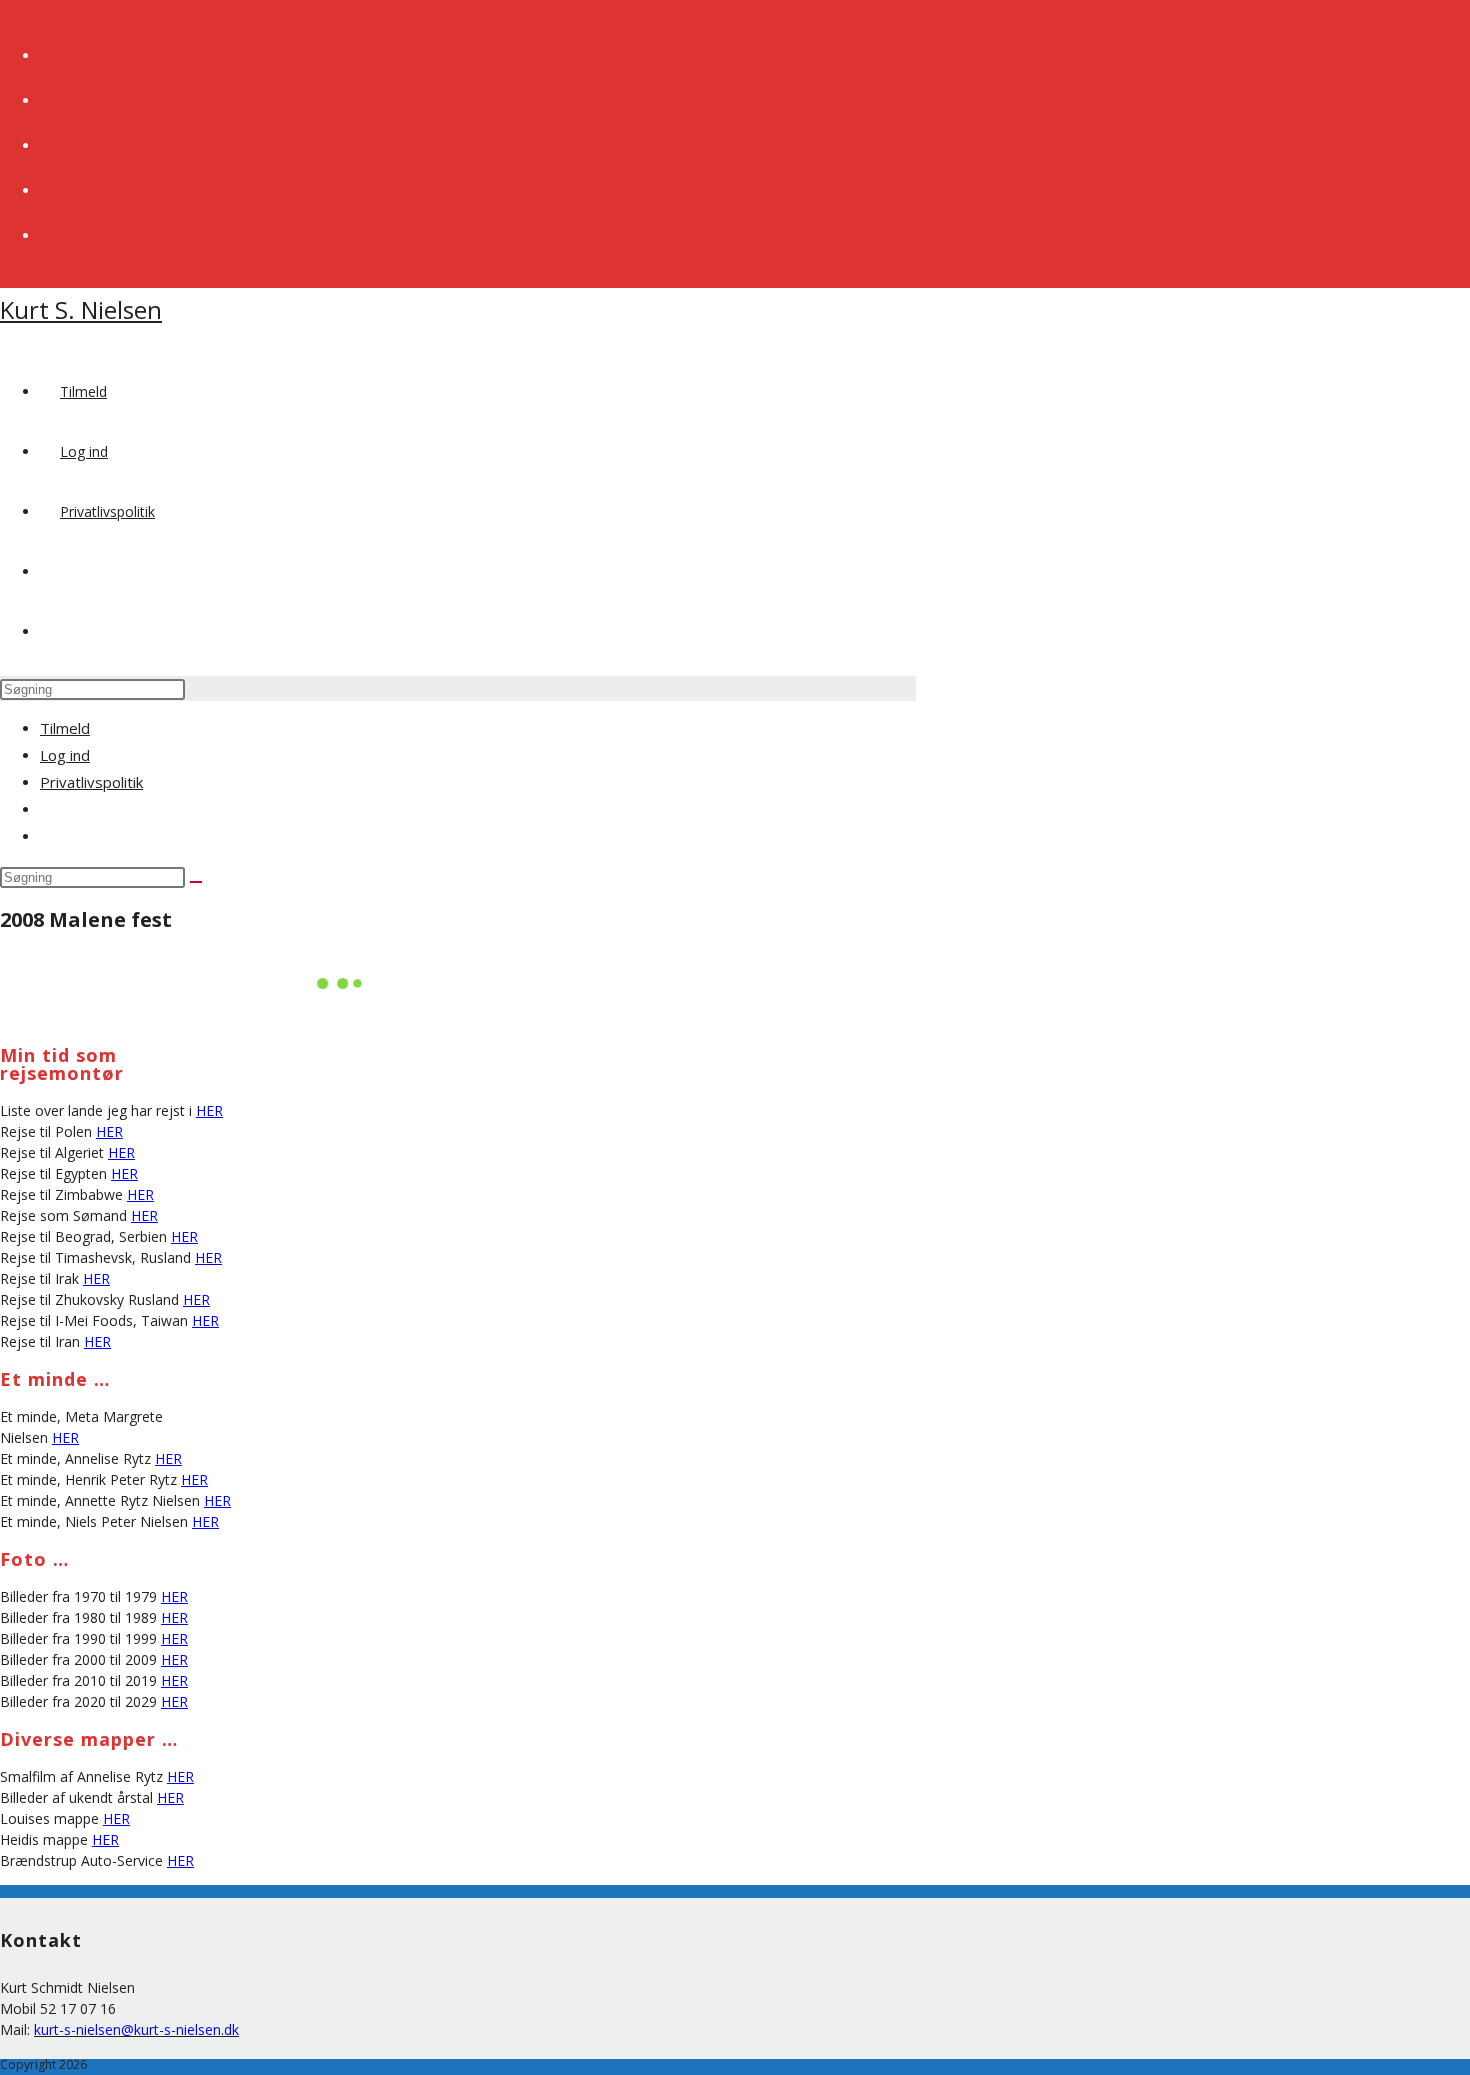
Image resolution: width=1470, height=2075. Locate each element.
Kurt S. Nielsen (81, 309)
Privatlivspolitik (91, 782)
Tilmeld (65, 728)
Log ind (65, 755)
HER (209, 1110)
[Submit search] (196, 882)
